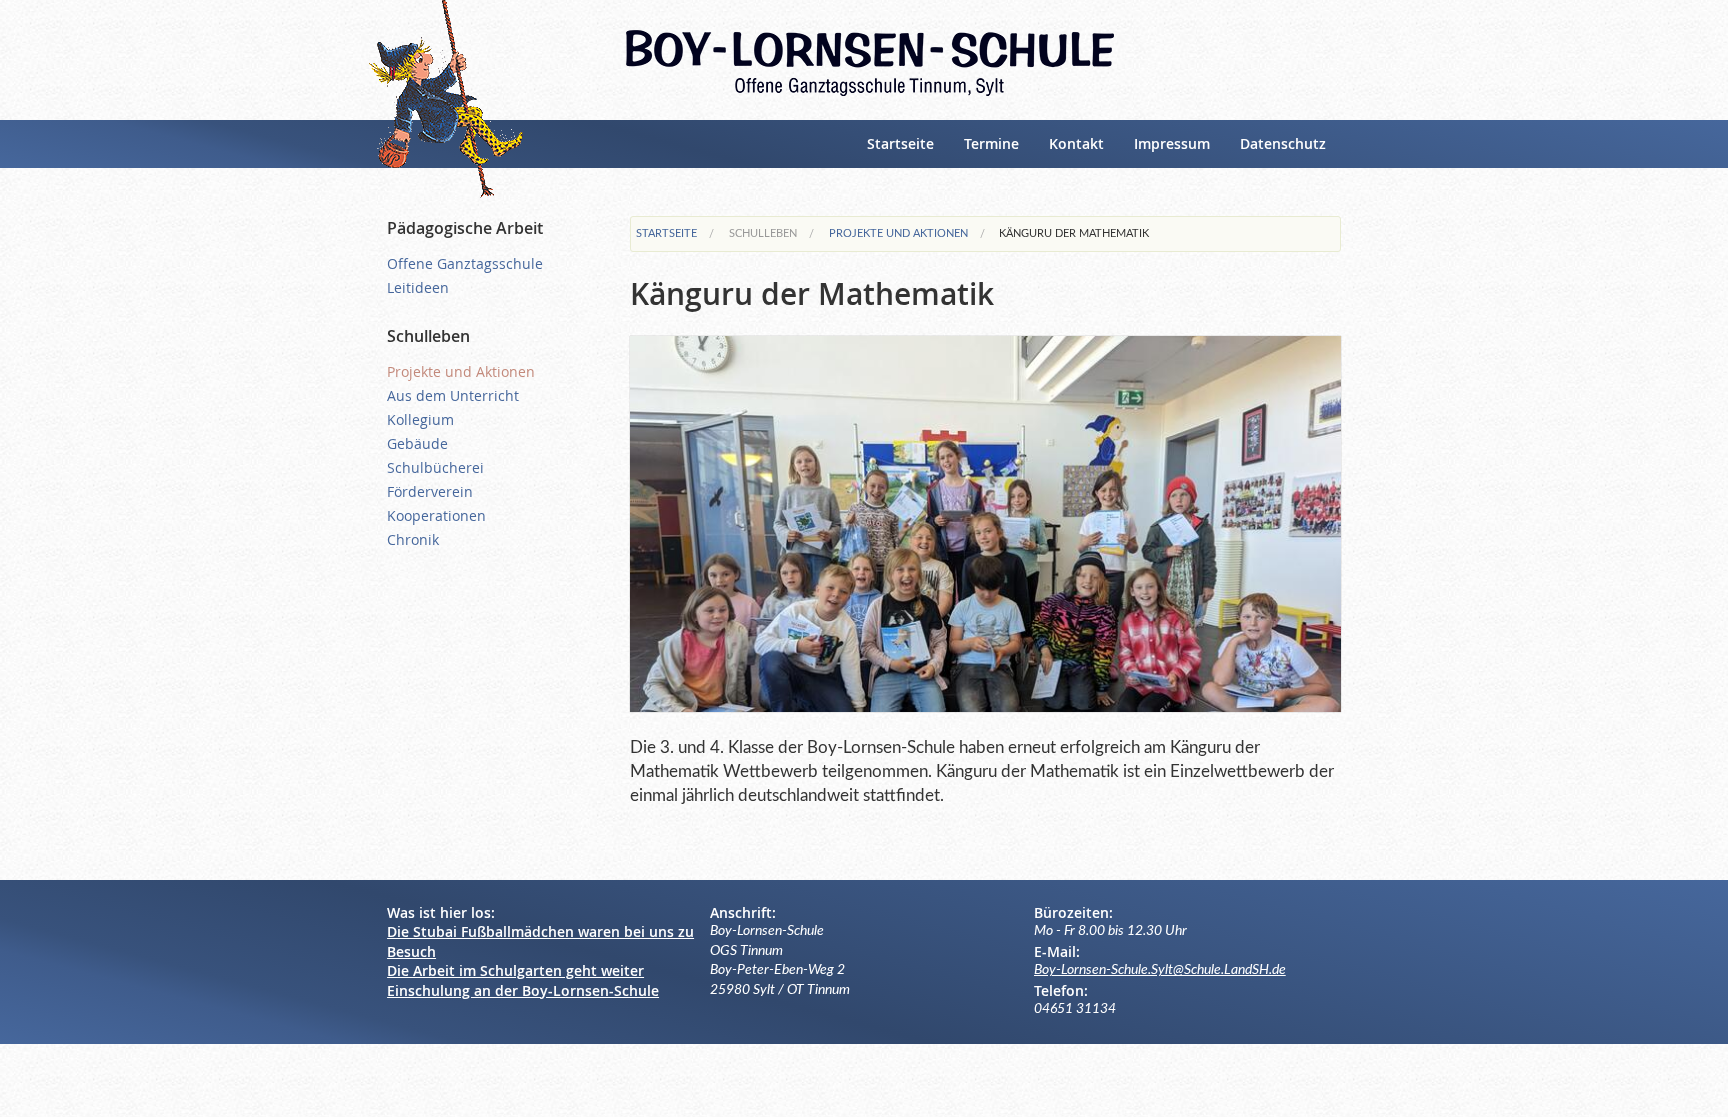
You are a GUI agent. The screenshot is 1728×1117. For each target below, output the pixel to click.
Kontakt (1076, 144)
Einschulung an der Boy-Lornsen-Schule (523, 990)
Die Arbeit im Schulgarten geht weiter (515, 970)
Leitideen (418, 287)
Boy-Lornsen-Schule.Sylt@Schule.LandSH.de (1160, 970)
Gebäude (417, 443)
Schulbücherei (435, 467)
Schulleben (763, 233)
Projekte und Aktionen (898, 233)
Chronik (413, 539)
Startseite (900, 144)
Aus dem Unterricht (453, 395)
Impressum (1172, 144)
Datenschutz (1283, 144)
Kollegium (420, 419)
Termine (991, 144)
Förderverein (430, 491)
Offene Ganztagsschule (465, 263)
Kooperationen (436, 515)
